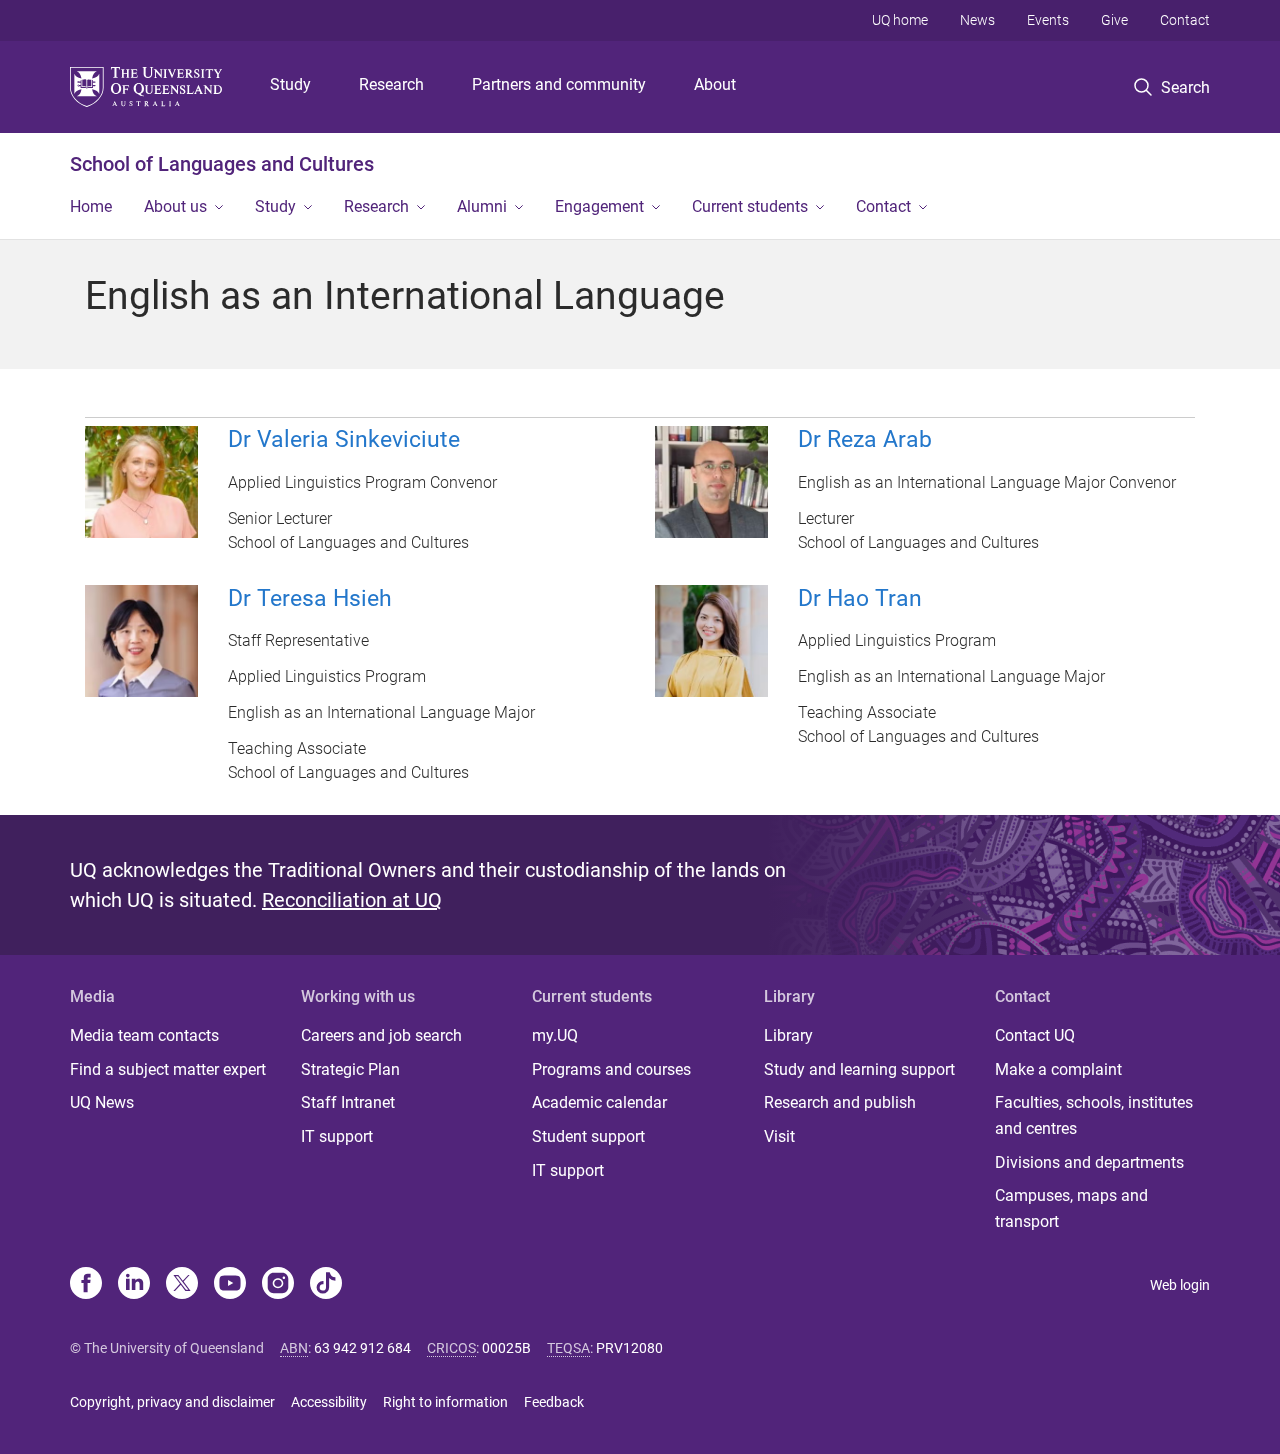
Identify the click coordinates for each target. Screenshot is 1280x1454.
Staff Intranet (348, 1102)
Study (290, 84)
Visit (779, 1136)
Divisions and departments (1089, 1162)
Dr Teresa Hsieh (310, 598)
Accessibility (329, 1402)
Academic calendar (599, 1102)
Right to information (445, 1402)
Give (1114, 20)
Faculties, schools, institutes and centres (1094, 1115)
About (715, 84)
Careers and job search (381, 1035)
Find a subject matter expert (168, 1069)
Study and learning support (859, 1069)
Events (1048, 20)
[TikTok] (326, 1285)
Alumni (482, 206)
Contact (1185, 20)
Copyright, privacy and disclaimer (172, 1402)
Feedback (554, 1402)
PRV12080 (629, 1348)
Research (391, 84)
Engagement (599, 206)
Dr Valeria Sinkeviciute (344, 439)
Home (91, 206)
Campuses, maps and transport (1071, 1208)
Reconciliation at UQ (352, 900)
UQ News (102, 1102)
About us (175, 206)
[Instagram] (278, 1285)
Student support (588, 1136)
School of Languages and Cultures (222, 164)
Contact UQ (1035, 1035)
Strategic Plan (350, 1069)
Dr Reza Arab (865, 439)
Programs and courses (611, 1069)
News (977, 20)
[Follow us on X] (182, 1285)
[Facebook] (86, 1285)
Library (788, 1035)
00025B (506, 1348)
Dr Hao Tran (860, 598)
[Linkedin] (134, 1285)
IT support (337, 1136)
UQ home (900, 20)
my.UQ (555, 1035)
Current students (750, 206)
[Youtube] (230, 1285)
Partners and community (559, 84)
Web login (1180, 1285)
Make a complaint (1058, 1069)
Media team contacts (144, 1035)
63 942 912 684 (362, 1348)
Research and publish (840, 1102)
